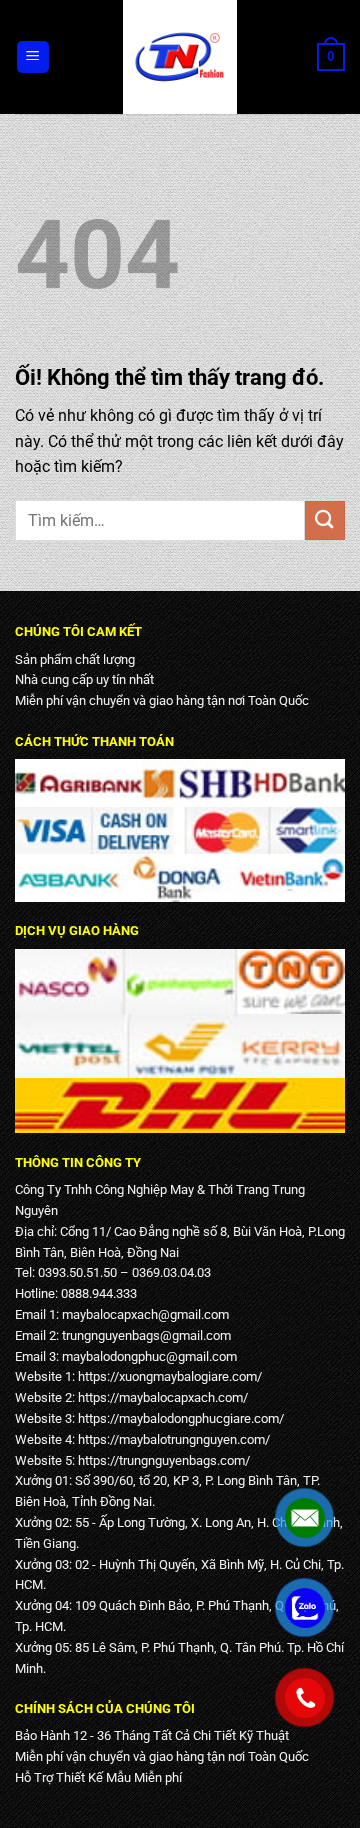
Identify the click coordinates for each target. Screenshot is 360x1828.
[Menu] (33, 57)
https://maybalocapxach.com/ (163, 1397)
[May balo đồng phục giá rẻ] (180, 57)
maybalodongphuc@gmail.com (149, 1356)
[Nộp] (325, 520)
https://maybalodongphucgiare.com (178, 1418)
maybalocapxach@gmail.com (145, 1314)
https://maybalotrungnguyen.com (171, 1439)
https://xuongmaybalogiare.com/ (170, 1376)
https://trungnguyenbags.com (161, 1460)
